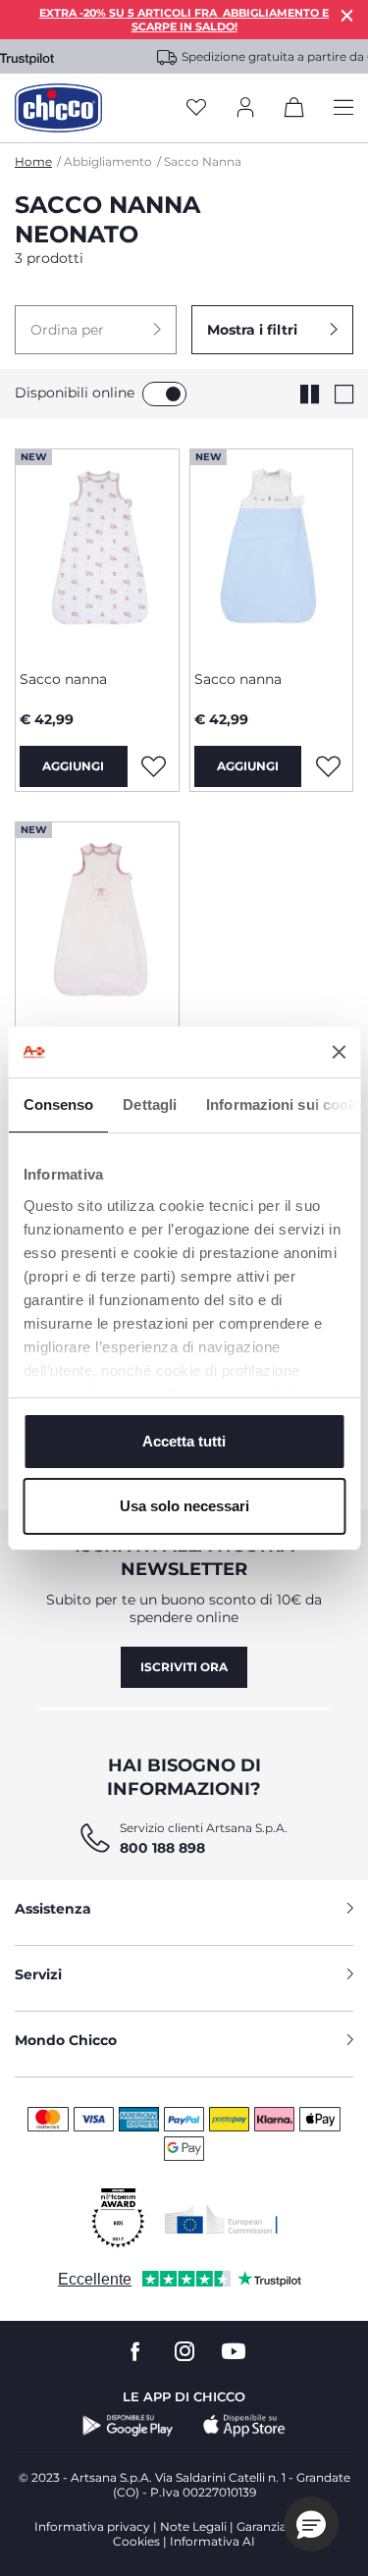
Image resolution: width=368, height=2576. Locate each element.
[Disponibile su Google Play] (128, 2426)
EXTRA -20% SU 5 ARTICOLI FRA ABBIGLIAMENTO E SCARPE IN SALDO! (184, 20)
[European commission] (221, 2219)
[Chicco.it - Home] (58, 108)
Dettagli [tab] (150, 1104)
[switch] (164, 394)
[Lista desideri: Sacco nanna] (154, 766)
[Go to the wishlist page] (196, 108)
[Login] (245, 108)
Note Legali (193, 2526)
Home (33, 161)
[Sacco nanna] (97, 552)
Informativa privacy (92, 2526)
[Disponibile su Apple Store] (244, 2426)
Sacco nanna (63, 679)
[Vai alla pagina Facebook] (135, 2352)
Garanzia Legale (282, 2526)
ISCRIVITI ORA (184, 1667)
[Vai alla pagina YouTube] (234, 2352)
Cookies (136, 2541)
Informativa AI (212, 2541)
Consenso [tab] (58, 1104)
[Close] (347, 15)
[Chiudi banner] (339, 1052)
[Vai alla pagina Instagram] (184, 2352)
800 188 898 (162, 1848)
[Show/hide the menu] (343, 108)
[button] (96, 330)
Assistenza (53, 1909)
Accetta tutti (184, 1441)
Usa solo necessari (184, 1506)
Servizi (38, 1974)
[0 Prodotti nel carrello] (294, 111)
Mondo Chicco (66, 2040)
